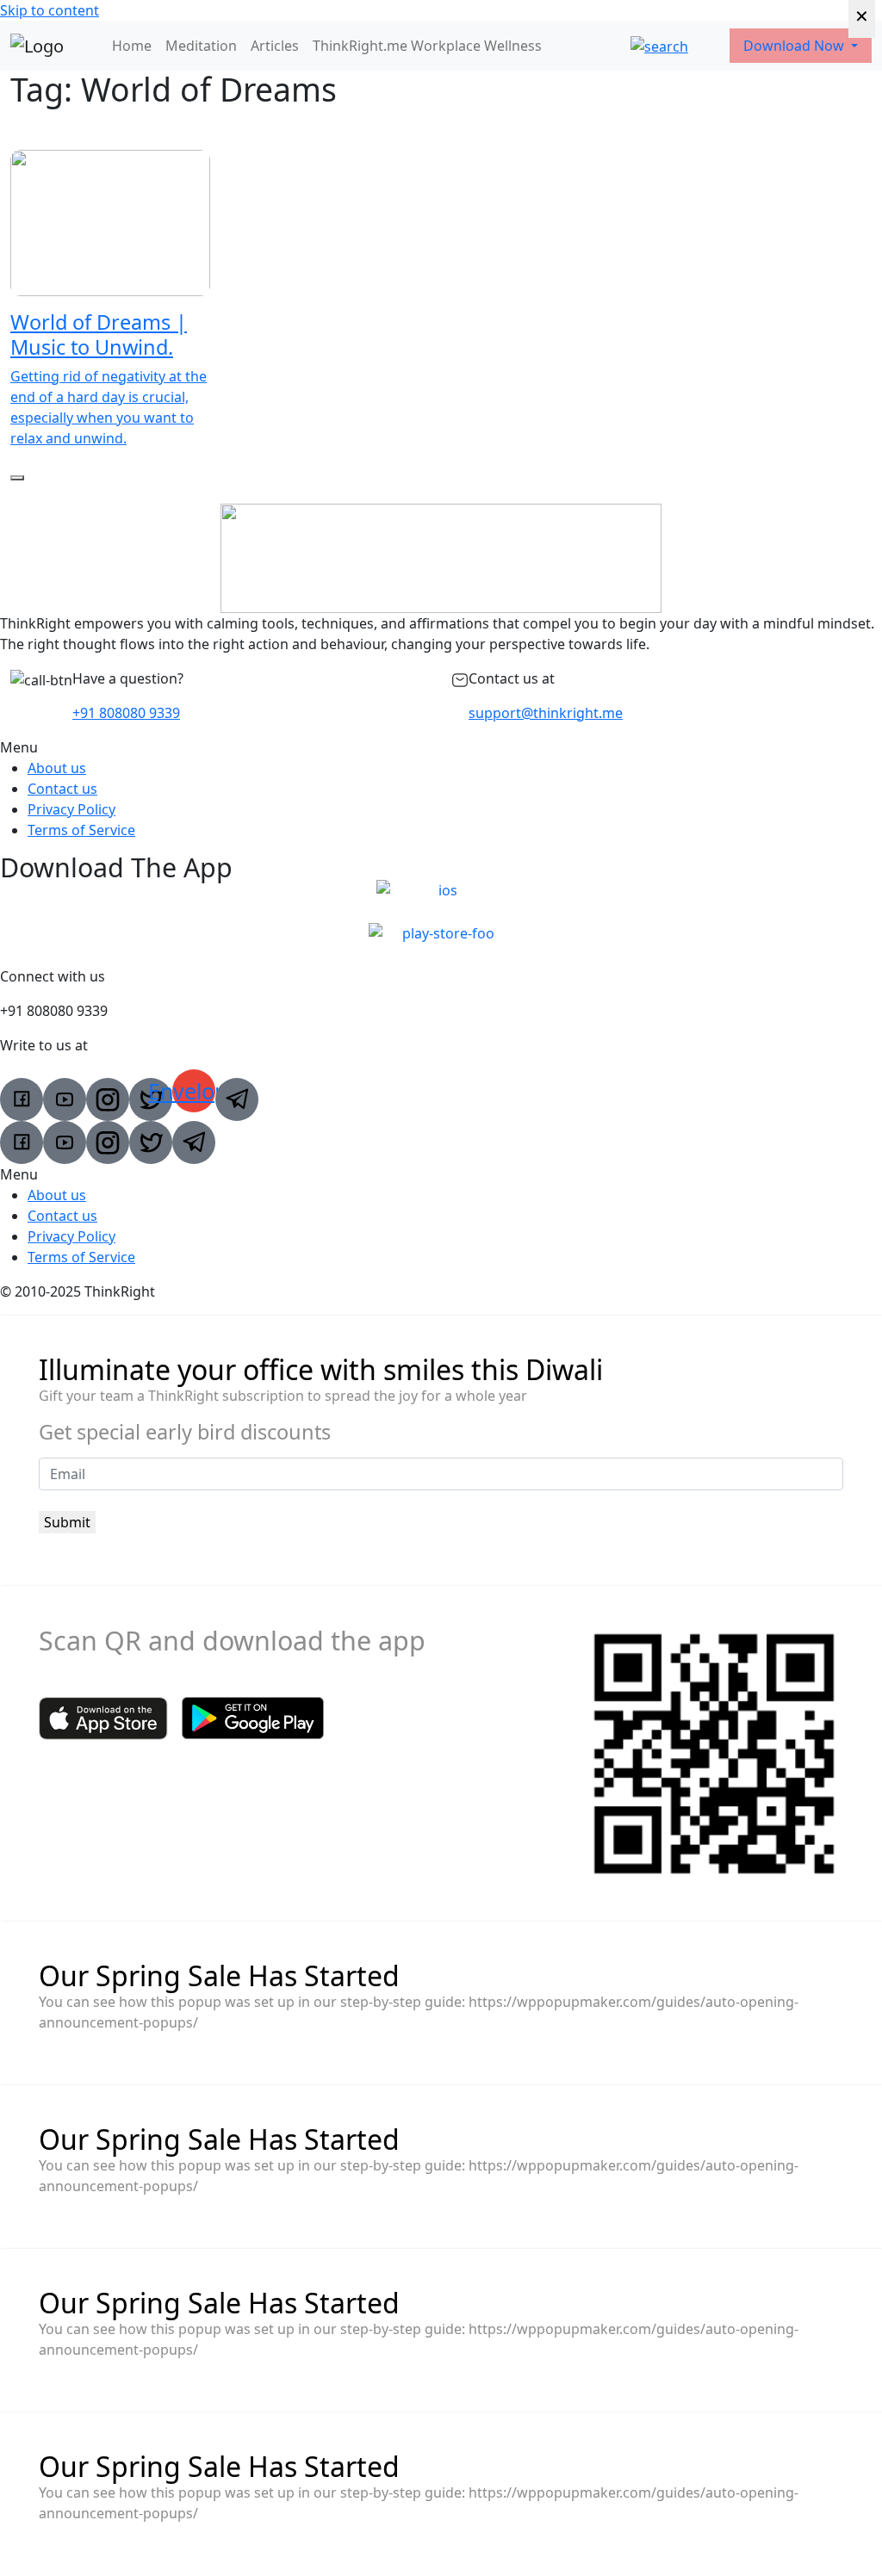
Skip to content (50, 10)
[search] (659, 46)
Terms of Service (81, 830)
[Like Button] (17, 478)
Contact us (62, 789)
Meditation (201, 46)
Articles (275, 46)
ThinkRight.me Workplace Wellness (427, 46)
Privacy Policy (71, 809)
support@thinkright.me (546, 713)
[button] (441, 747)
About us (57, 768)
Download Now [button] (795, 46)
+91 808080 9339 (126, 713)
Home (132, 46)
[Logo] (37, 46)
